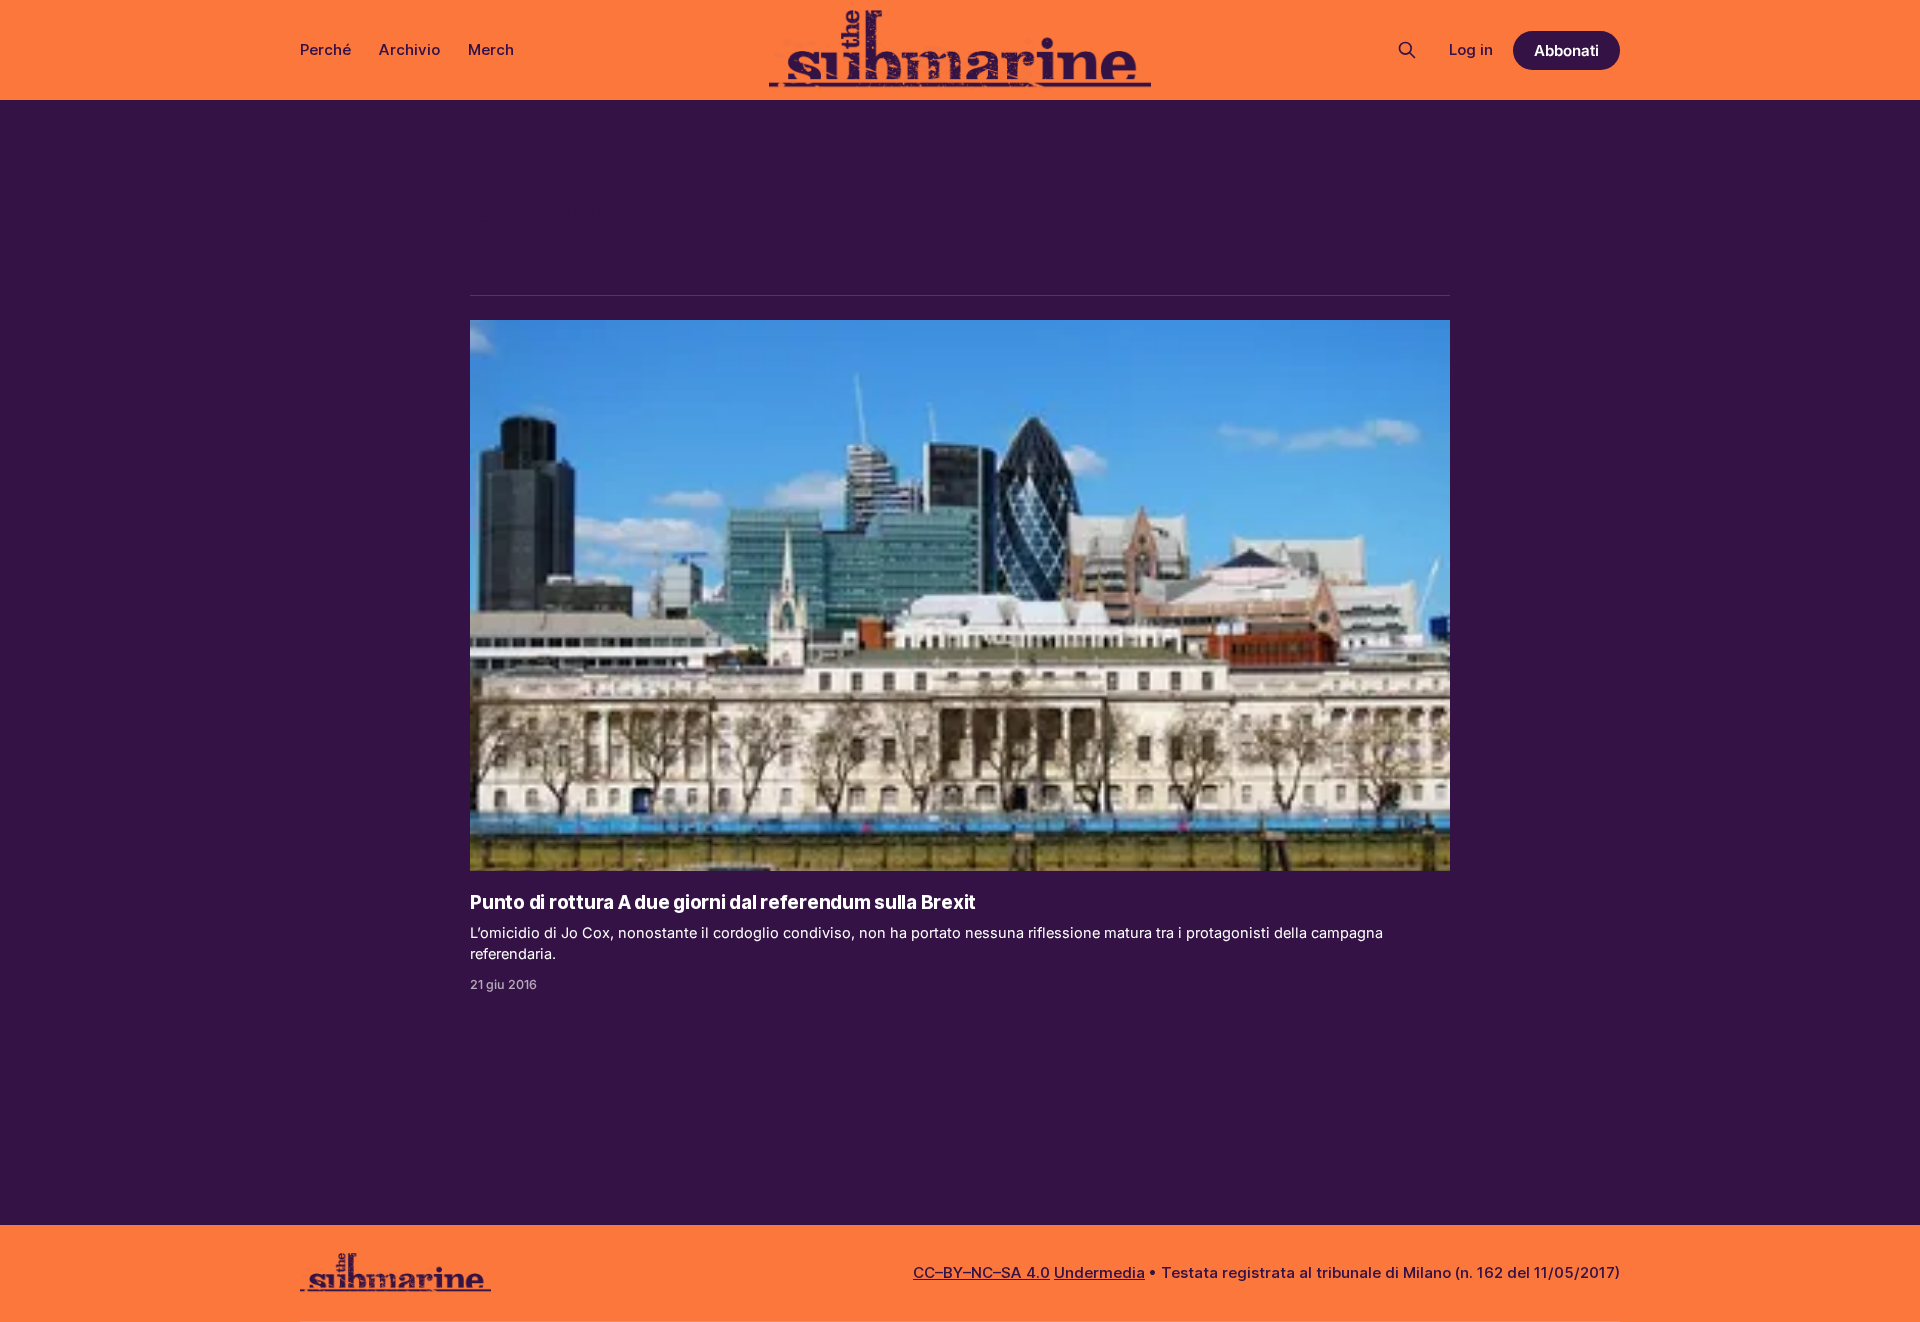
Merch (491, 49)
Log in (1471, 49)
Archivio (409, 49)
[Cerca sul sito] (1407, 50)
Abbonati (1566, 50)
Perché (325, 49)
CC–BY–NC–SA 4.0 (981, 1272)
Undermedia (1099, 1272)
